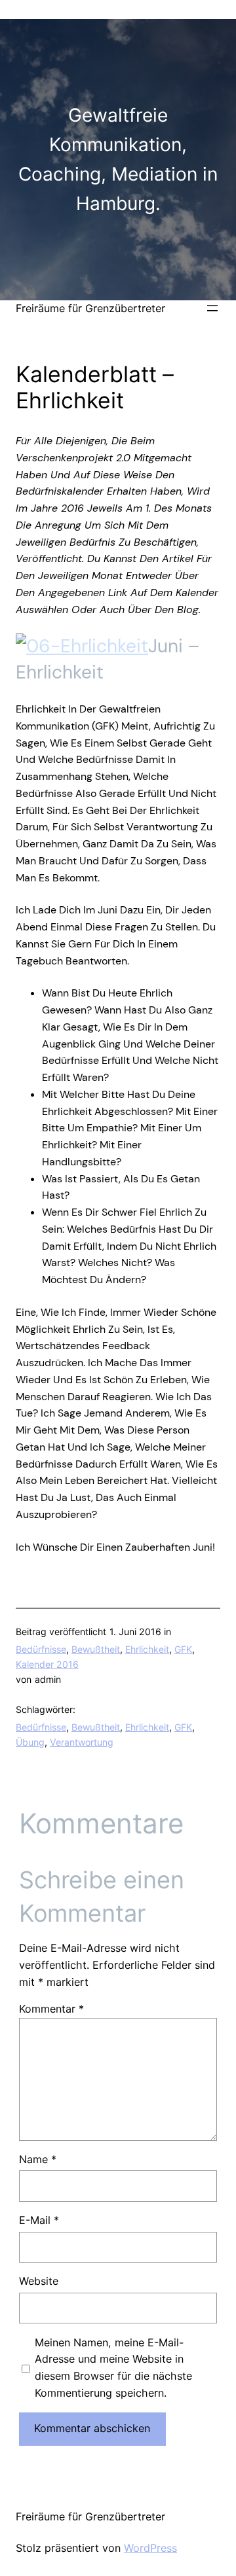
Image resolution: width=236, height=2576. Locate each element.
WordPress (150, 2548)
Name (38, 2159)
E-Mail (39, 2220)
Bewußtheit (96, 1649)
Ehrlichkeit (147, 1649)
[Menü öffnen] (212, 308)
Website (39, 2281)
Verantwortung (82, 1742)
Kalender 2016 (47, 1664)
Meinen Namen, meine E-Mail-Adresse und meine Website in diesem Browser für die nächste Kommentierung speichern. (113, 2368)
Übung (30, 1742)
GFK (183, 1649)
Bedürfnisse (41, 1649)
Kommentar (51, 2009)
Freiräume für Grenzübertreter (90, 308)
